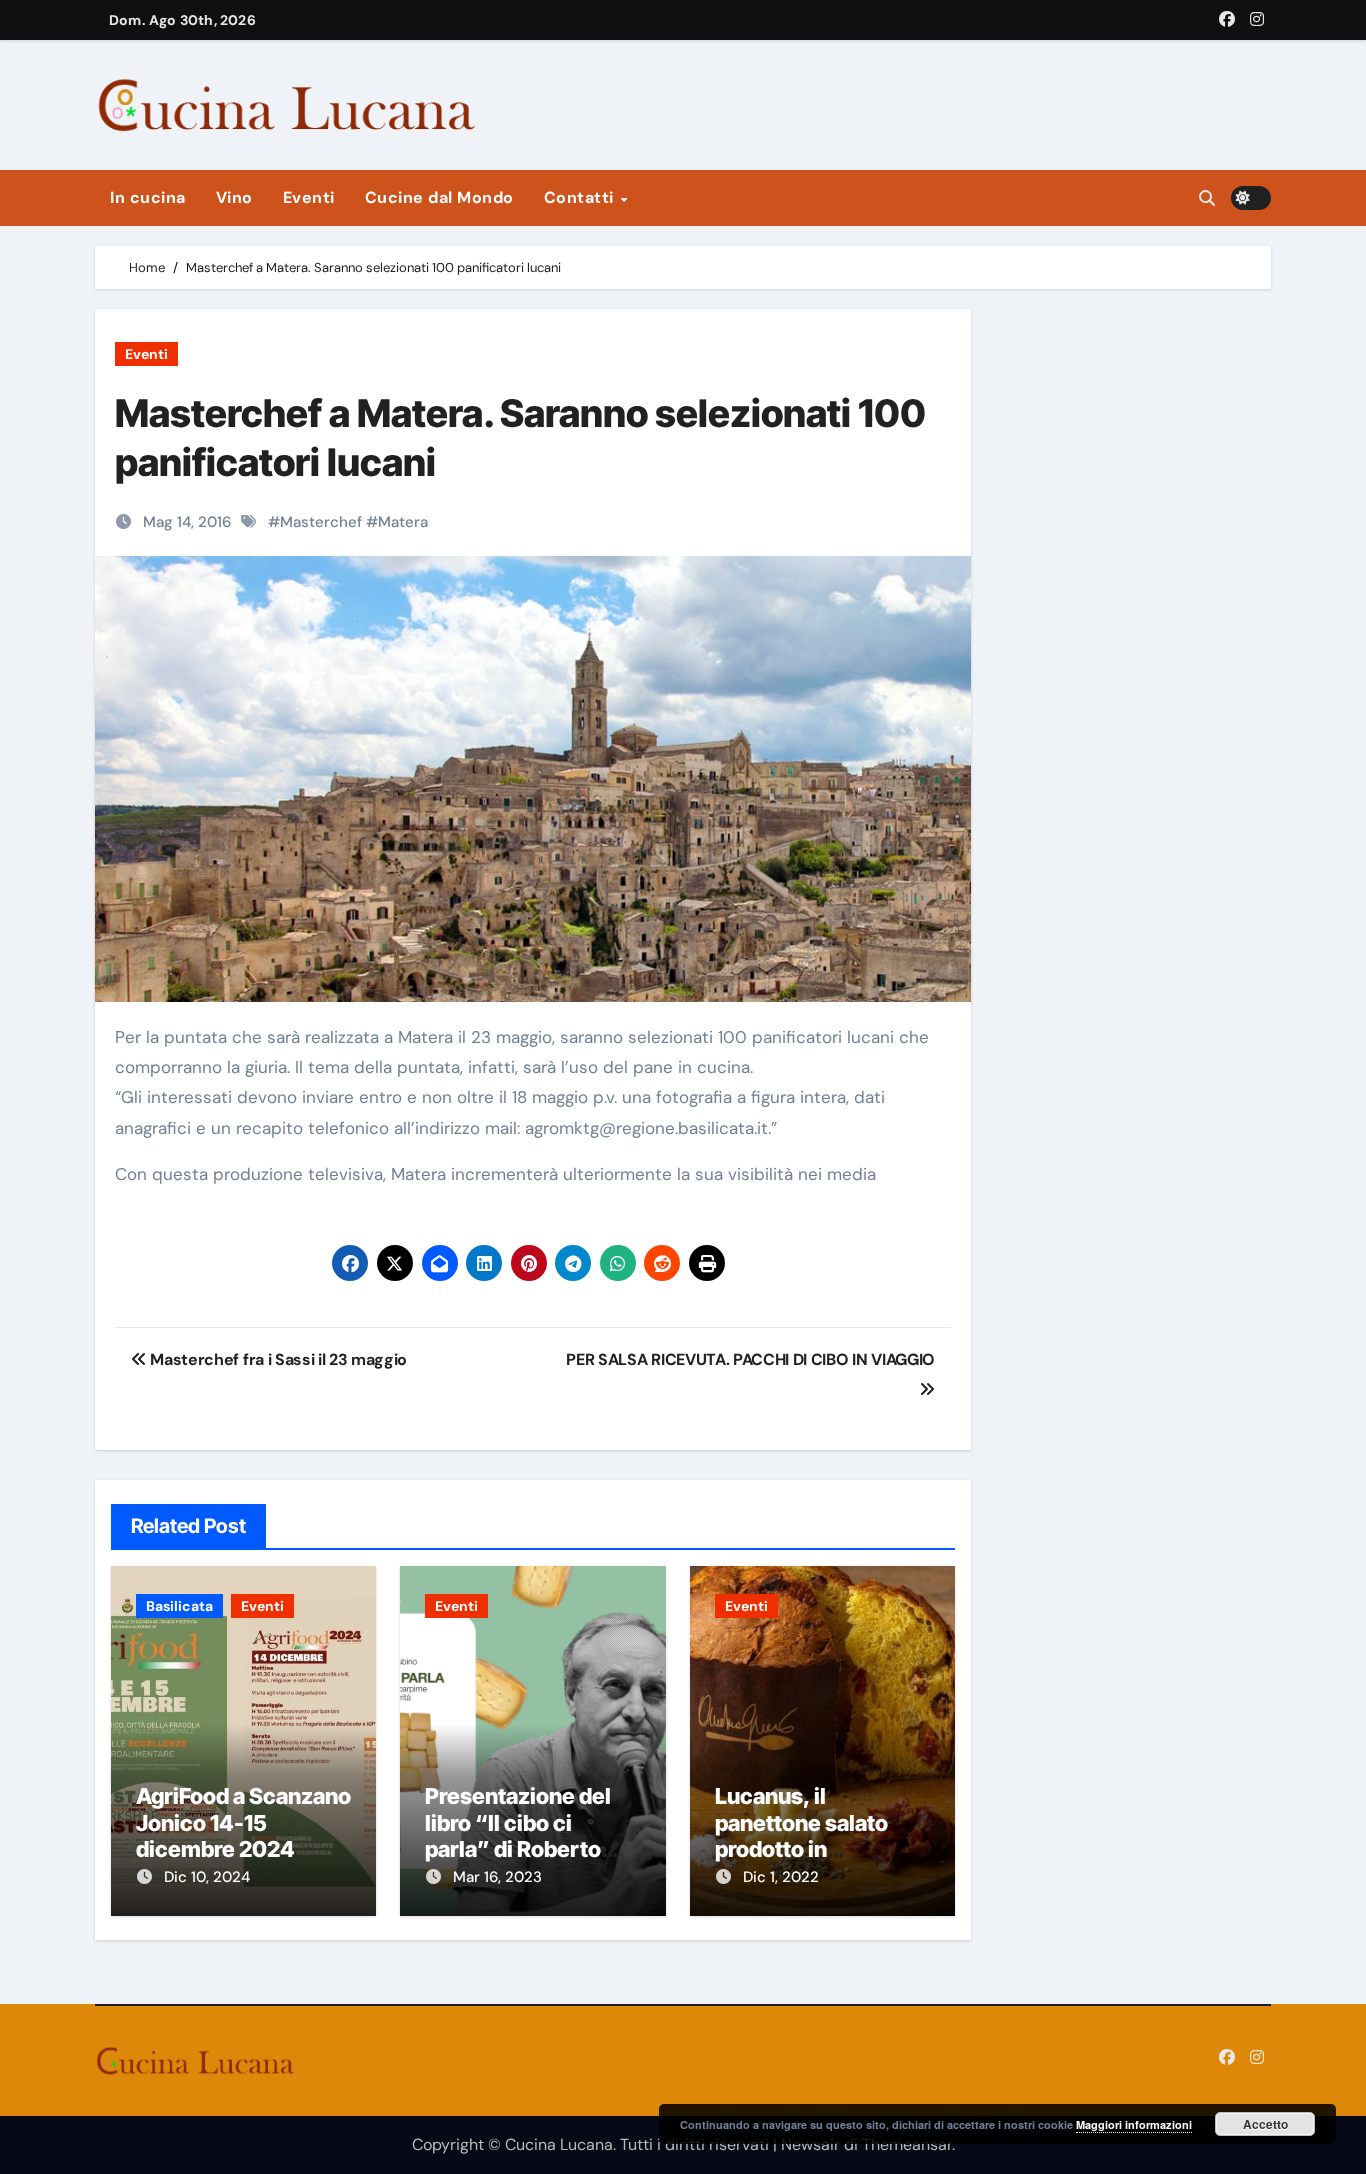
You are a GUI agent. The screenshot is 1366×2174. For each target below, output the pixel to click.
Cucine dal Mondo (439, 197)
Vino (234, 197)
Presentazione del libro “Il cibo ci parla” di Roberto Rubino (518, 1835)
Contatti (581, 197)
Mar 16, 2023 (497, 1877)
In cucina (148, 197)
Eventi (309, 197)
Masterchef (321, 522)
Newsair (810, 2144)
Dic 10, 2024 (207, 1877)
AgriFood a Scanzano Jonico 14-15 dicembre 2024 (243, 1822)
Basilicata (179, 1606)
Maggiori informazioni (1134, 2124)
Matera (403, 522)
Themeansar (907, 2144)
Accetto (1265, 2124)
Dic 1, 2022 (781, 1877)
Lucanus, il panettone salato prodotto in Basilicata (801, 1835)
